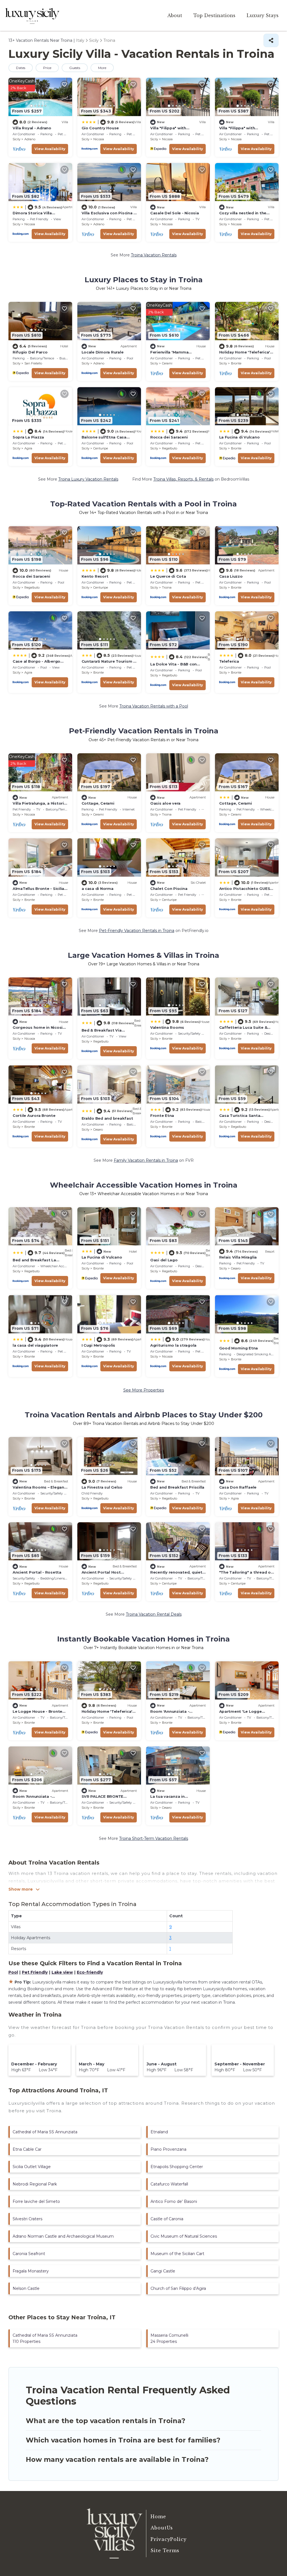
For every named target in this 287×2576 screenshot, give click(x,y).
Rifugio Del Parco (30, 352)
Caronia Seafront (29, 2254)
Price (47, 68)
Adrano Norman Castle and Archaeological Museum (63, 2236)
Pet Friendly (35, 1972)
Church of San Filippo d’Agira (178, 2288)
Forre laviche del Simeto (36, 2201)
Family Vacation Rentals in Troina (146, 1160)
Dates (21, 68)
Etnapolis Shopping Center (177, 2167)
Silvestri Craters (27, 2219)
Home (158, 2517)
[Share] (271, 40)
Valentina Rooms (167, 1027)
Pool (13, 1972)
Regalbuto (170, 448)
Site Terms (165, 2550)
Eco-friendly (90, 1972)
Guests (75, 68)
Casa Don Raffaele (238, 1487)
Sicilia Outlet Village (32, 2167)
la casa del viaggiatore (35, 1345)
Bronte (236, 363)
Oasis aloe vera (165, 803)
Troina (167, 587)
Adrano (30, 139)
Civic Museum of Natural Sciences (184, 2236)
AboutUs (162, 2528)
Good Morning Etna (239, 1348)
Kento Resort (95, 576)
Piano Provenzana (168, 2149)
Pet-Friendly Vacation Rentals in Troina (137, 931)
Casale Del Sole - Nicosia (175, 213)
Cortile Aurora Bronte (34, 1115)
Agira (28, 448)
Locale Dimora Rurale (103, 352)
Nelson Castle (26, 2288)
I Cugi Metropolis (99, 1345)
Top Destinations (214, 15)
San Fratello (33, 363)
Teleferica (229, 661)
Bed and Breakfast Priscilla (177, 1487)
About (175, 15)
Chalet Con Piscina (169, 888)
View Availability (50, 149)
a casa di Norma (98, 888)
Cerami (167, 363)
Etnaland (159, 2132)
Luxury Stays (263, 15)
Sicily (17, 139)
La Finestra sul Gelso (102, 1487)
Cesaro (98, 1129)
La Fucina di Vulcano (239, 437)
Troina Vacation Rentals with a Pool (154, 706)
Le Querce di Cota (168, 576)
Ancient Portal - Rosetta (37, 1572)
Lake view (62, 1972)
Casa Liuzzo (231, 576)
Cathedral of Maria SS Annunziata (45, 2132)
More (102, 68)
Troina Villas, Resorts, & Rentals (183, 479)
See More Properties (144, 1390)
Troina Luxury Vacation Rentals (88, 479)
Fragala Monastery (31, 2271)
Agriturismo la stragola (173, 1345)
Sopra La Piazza (28, 437)
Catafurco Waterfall (169, 2184)
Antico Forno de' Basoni (174, 2201)
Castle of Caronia (167, 2219)
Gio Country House (100, 128)
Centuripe (101, 448)
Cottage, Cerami (98, 803)
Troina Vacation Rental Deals (154, 1614)
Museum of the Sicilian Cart (177, 2254)
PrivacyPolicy (169, 2539)
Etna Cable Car (27, 2149)
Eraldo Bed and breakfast (107, 1118)
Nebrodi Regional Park (35, 2184)
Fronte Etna (162, 1115)
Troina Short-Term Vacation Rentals (154, 1838)
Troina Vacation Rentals (154, 255)
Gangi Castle (163, 2271)
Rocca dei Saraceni (169, 437)
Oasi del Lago (164, 1260)
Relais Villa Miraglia (238, 1257)
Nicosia (99, 139)
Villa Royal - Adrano (32, 128)
